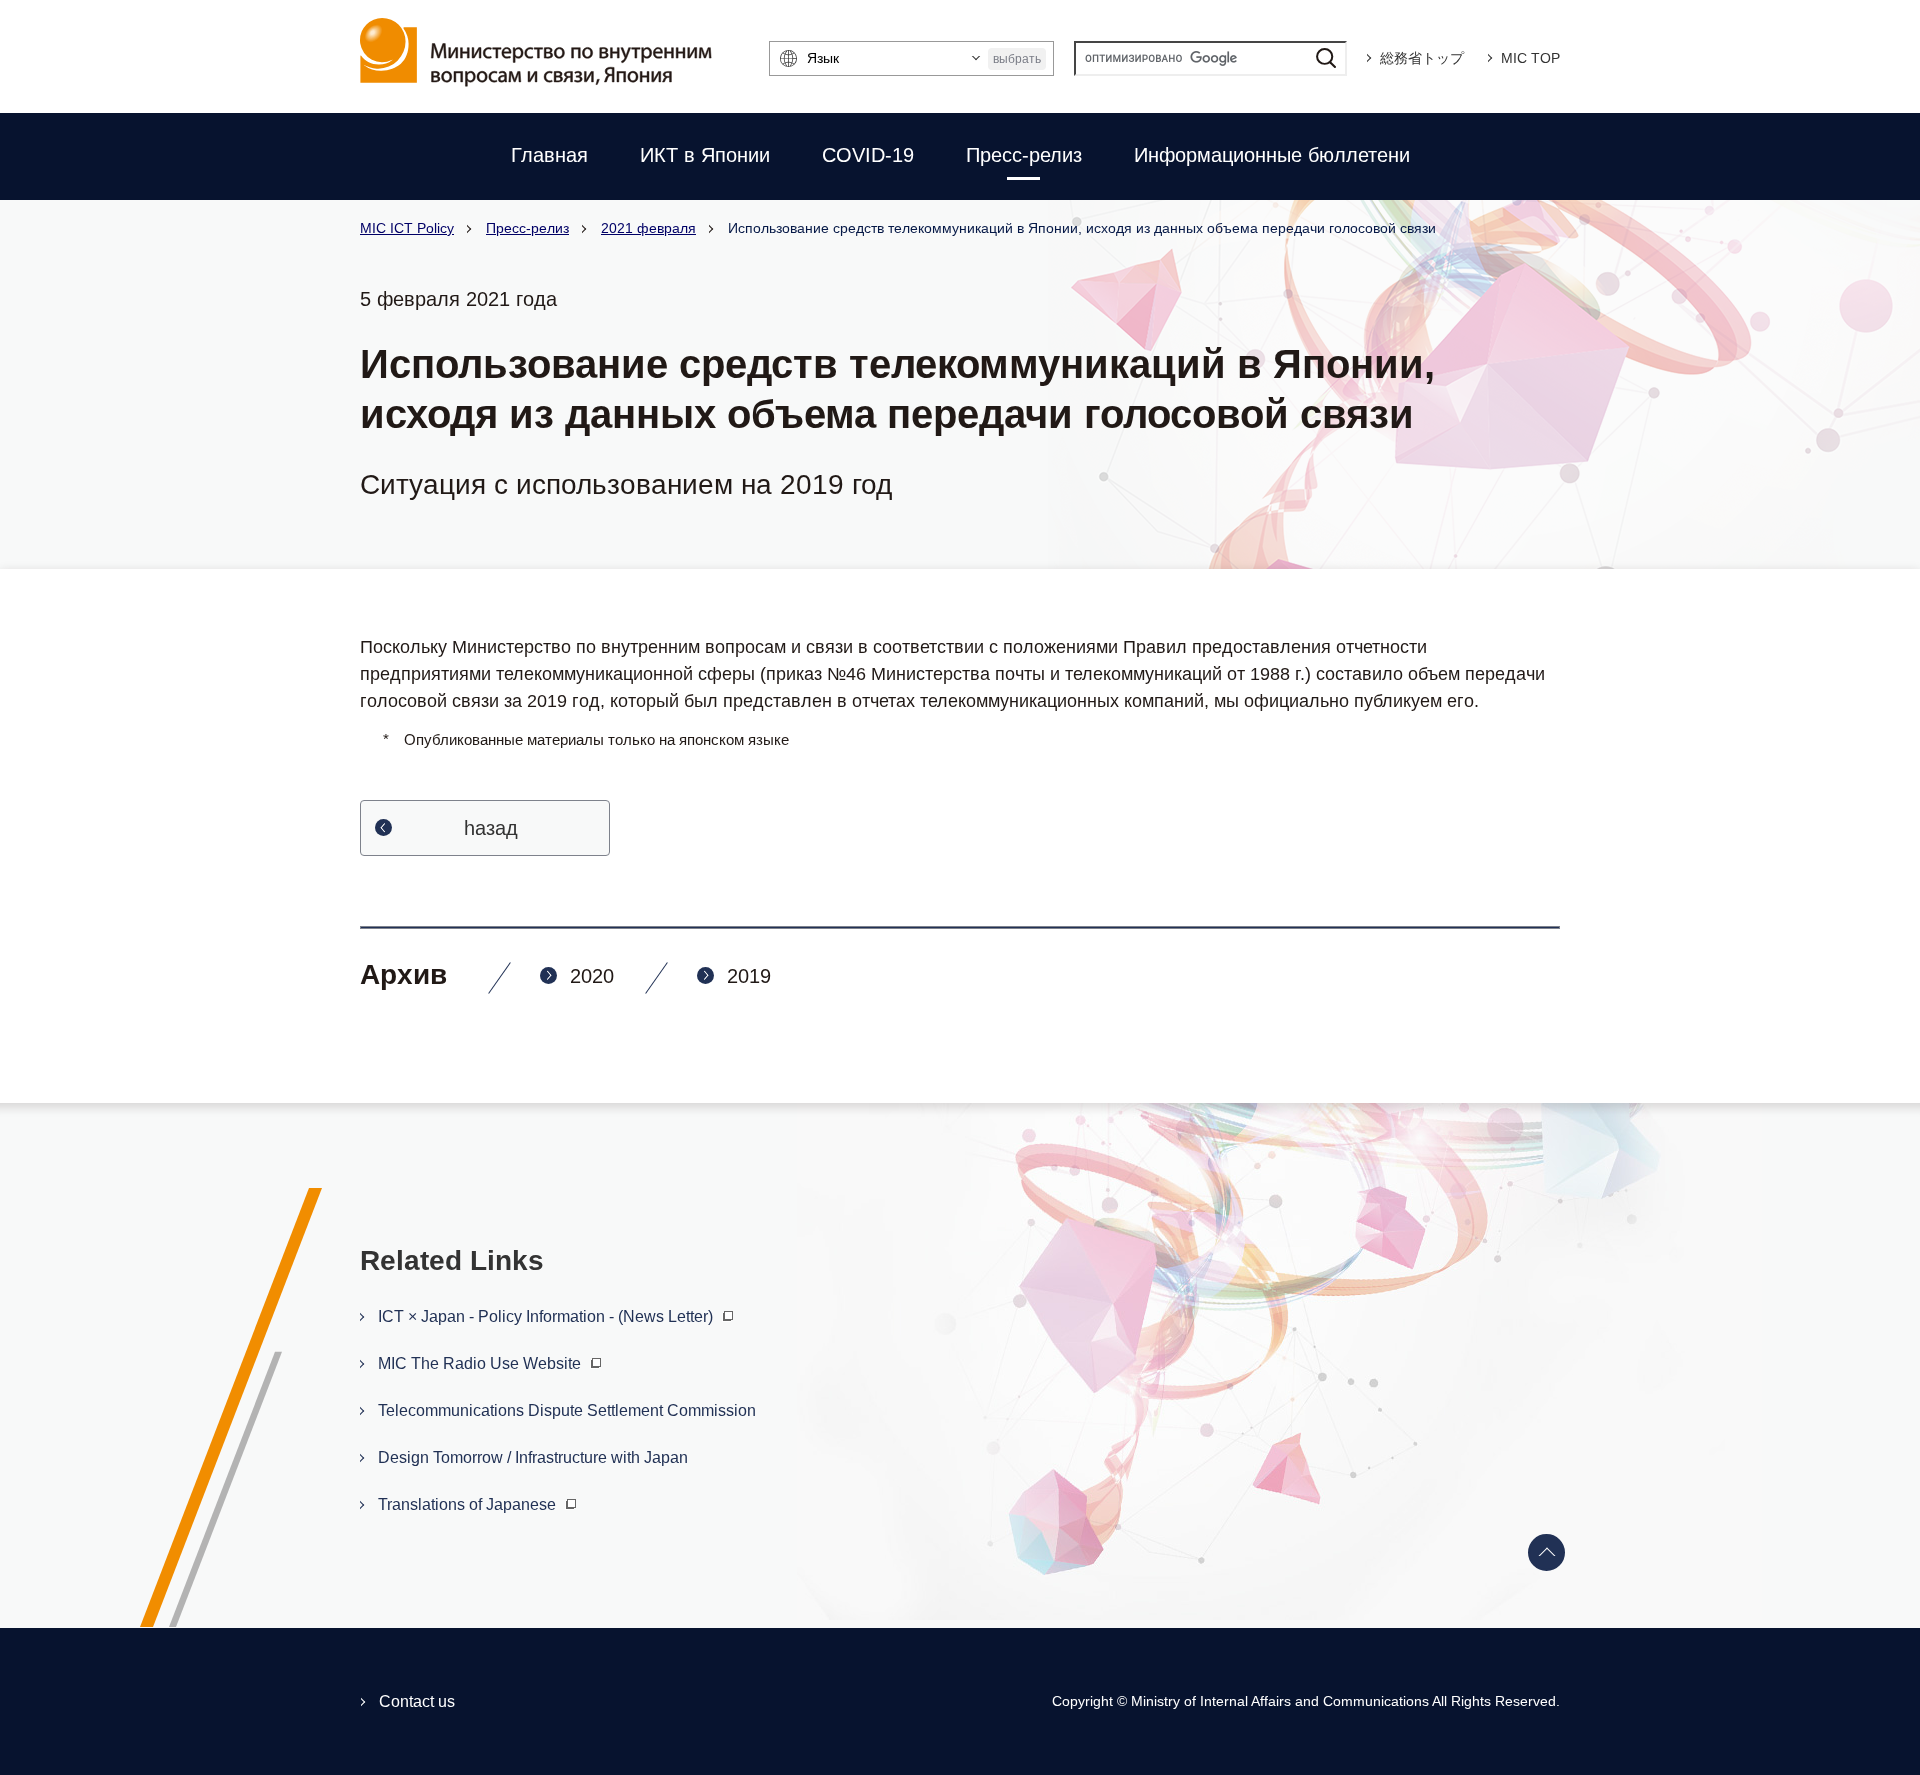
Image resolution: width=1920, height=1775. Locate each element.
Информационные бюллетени (1272, 155)
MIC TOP (1530, 58)
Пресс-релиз (1024, 155)
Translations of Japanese (469, 1504)
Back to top (1547, 1553)
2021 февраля (648, 228)
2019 (749, 976)
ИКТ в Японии (705, 155)
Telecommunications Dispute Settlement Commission (567, 1410)
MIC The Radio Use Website (481, 1363)
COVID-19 (868, 155)
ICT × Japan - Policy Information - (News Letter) (547, 1316)
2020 (592, 976)
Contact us (417, 1701)
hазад (491, 828)
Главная (549, 155)
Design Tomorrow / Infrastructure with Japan (533, 1457)
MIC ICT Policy (407, 228)
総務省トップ (1422, 58)
